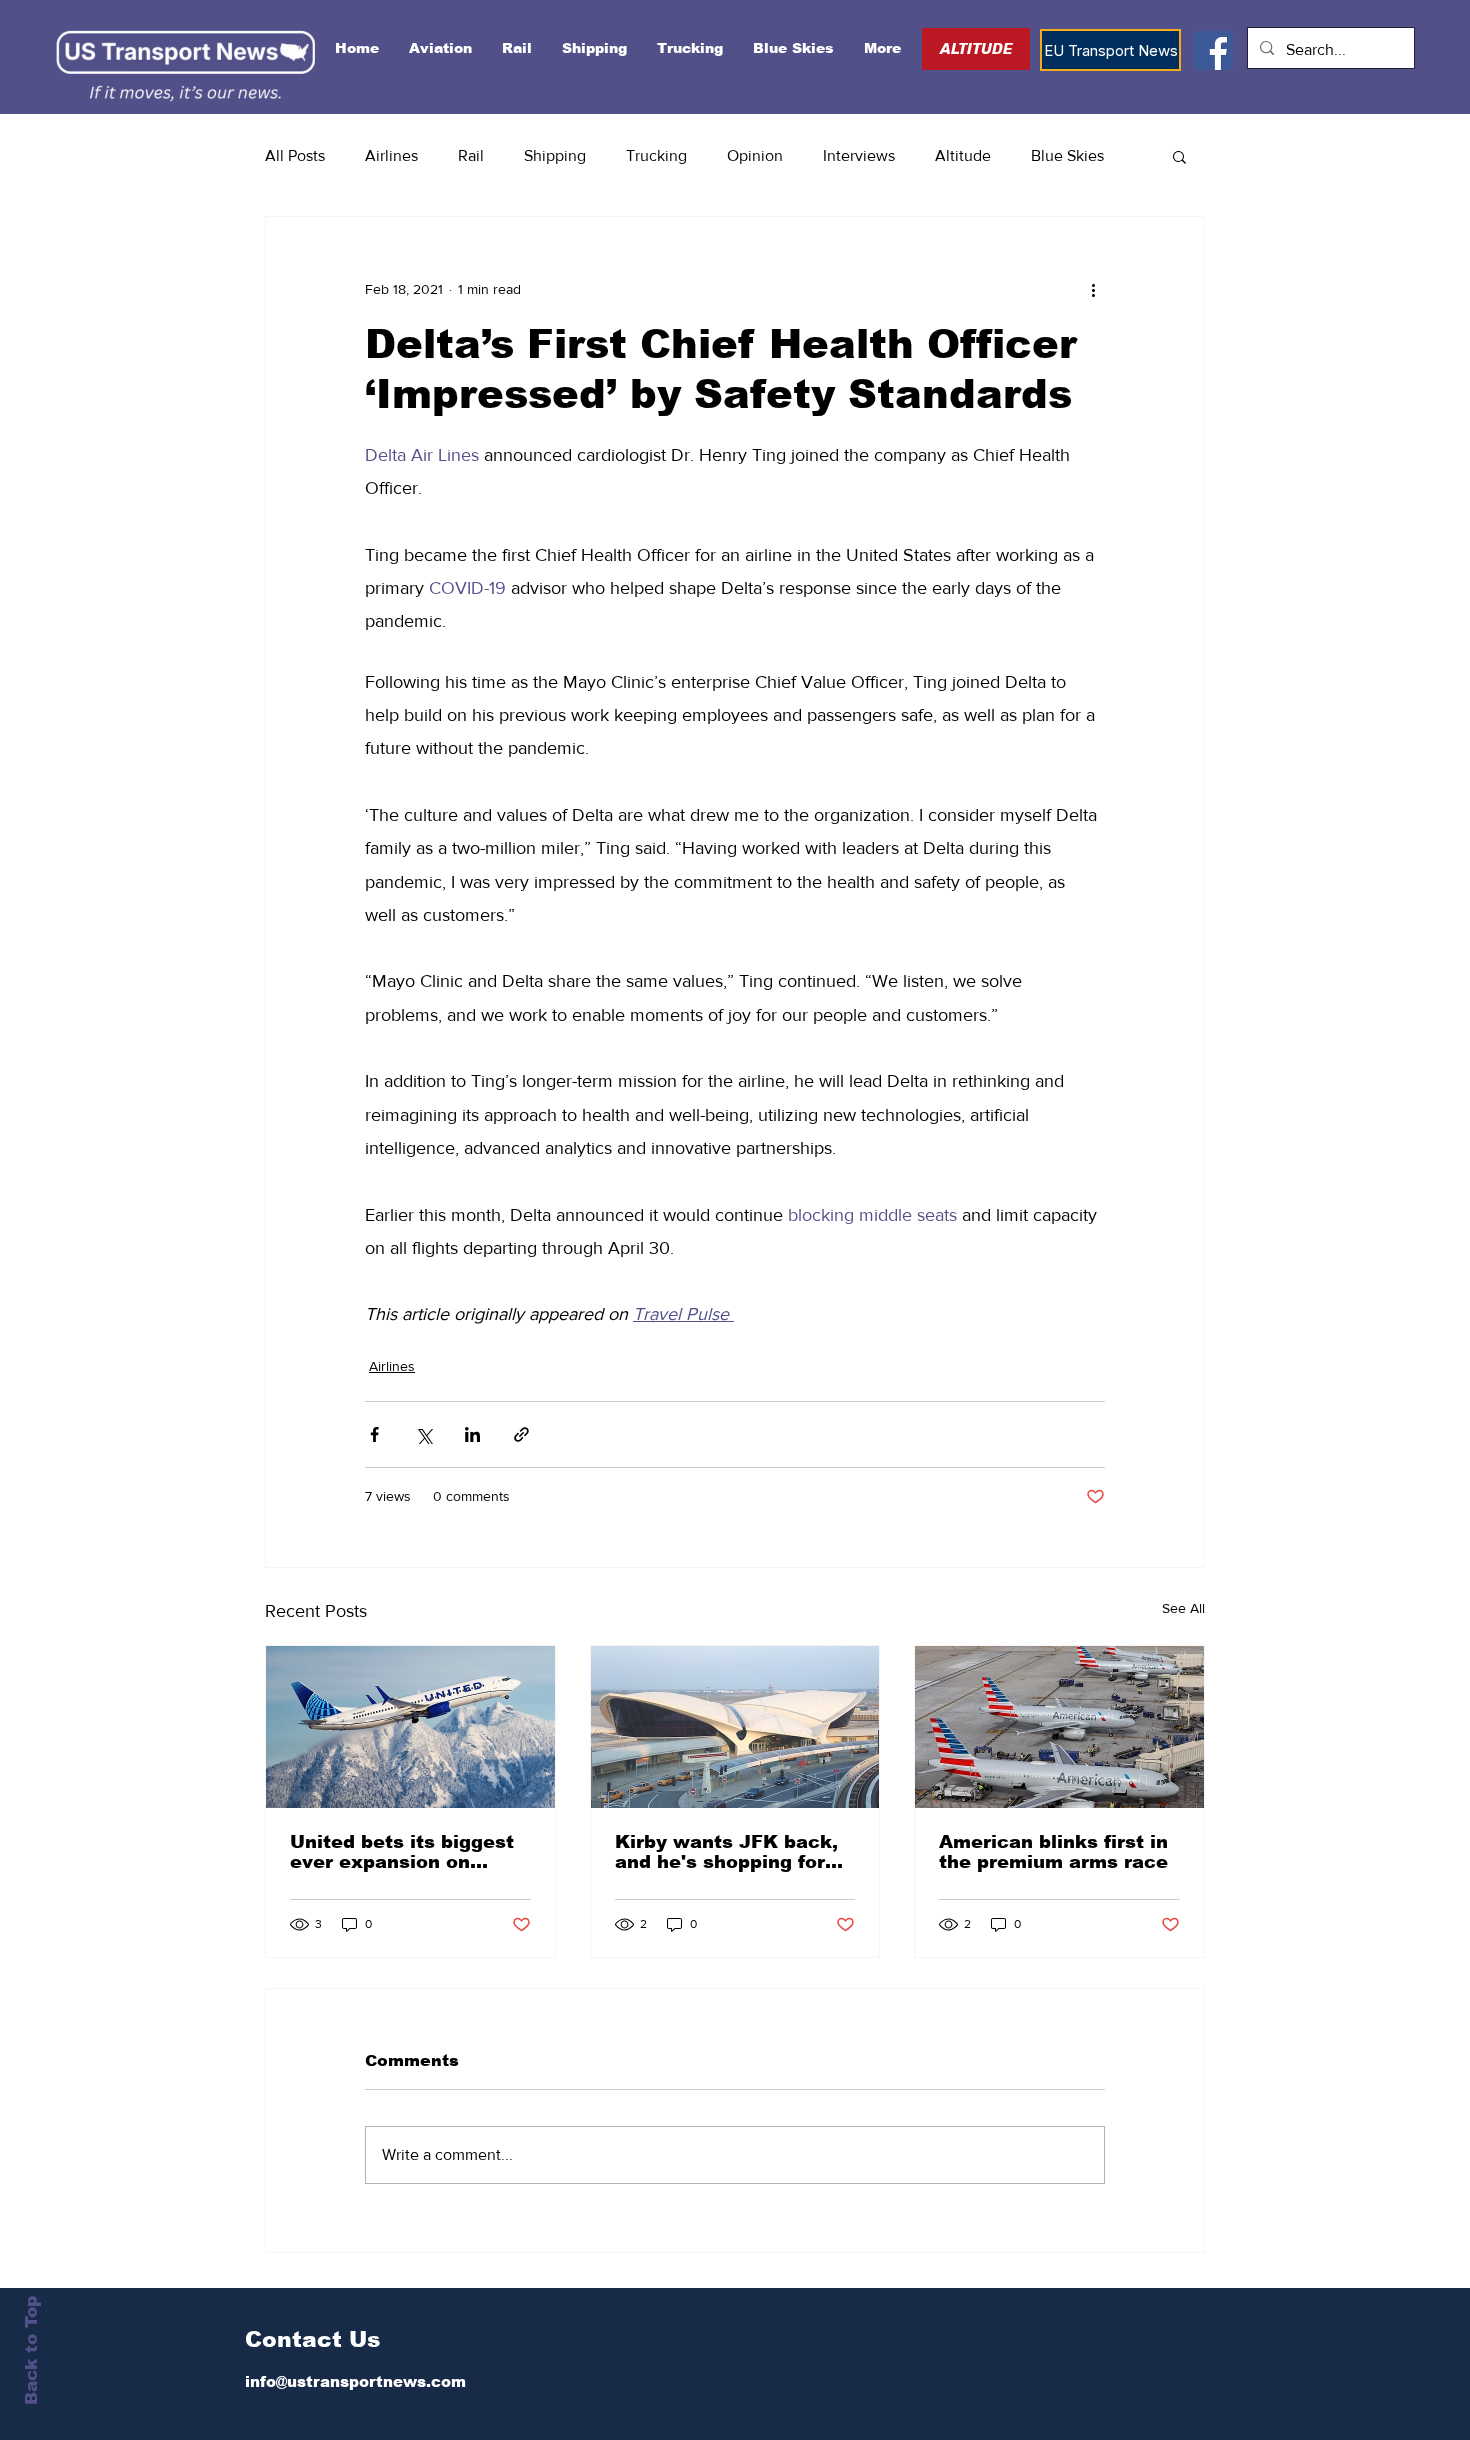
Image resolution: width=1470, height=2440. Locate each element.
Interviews (859, 155)
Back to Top (31, 2350)
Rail (471, 155)
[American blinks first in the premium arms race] (1059, 1727)
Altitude (963, 155)
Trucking (656, 155)
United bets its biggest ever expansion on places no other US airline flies (402, 1852)
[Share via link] (521, 1434)
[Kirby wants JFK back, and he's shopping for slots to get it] (735, 1727)
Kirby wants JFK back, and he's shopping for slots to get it (726, 1852)
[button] (1179, 156)
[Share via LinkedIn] (472, 1434)
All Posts (295, 155)
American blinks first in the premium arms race (1053, 1852)
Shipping (555, 155)
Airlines (391, 155)
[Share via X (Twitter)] (423, 1434)
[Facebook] (1213, 50)
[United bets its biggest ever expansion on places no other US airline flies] (410, 1727)
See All (1183, 1608)
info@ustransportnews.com (355, 2381)
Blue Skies (1067, 155)
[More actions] (1093, 289)
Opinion (755, 155)
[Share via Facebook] (374, 1434)
